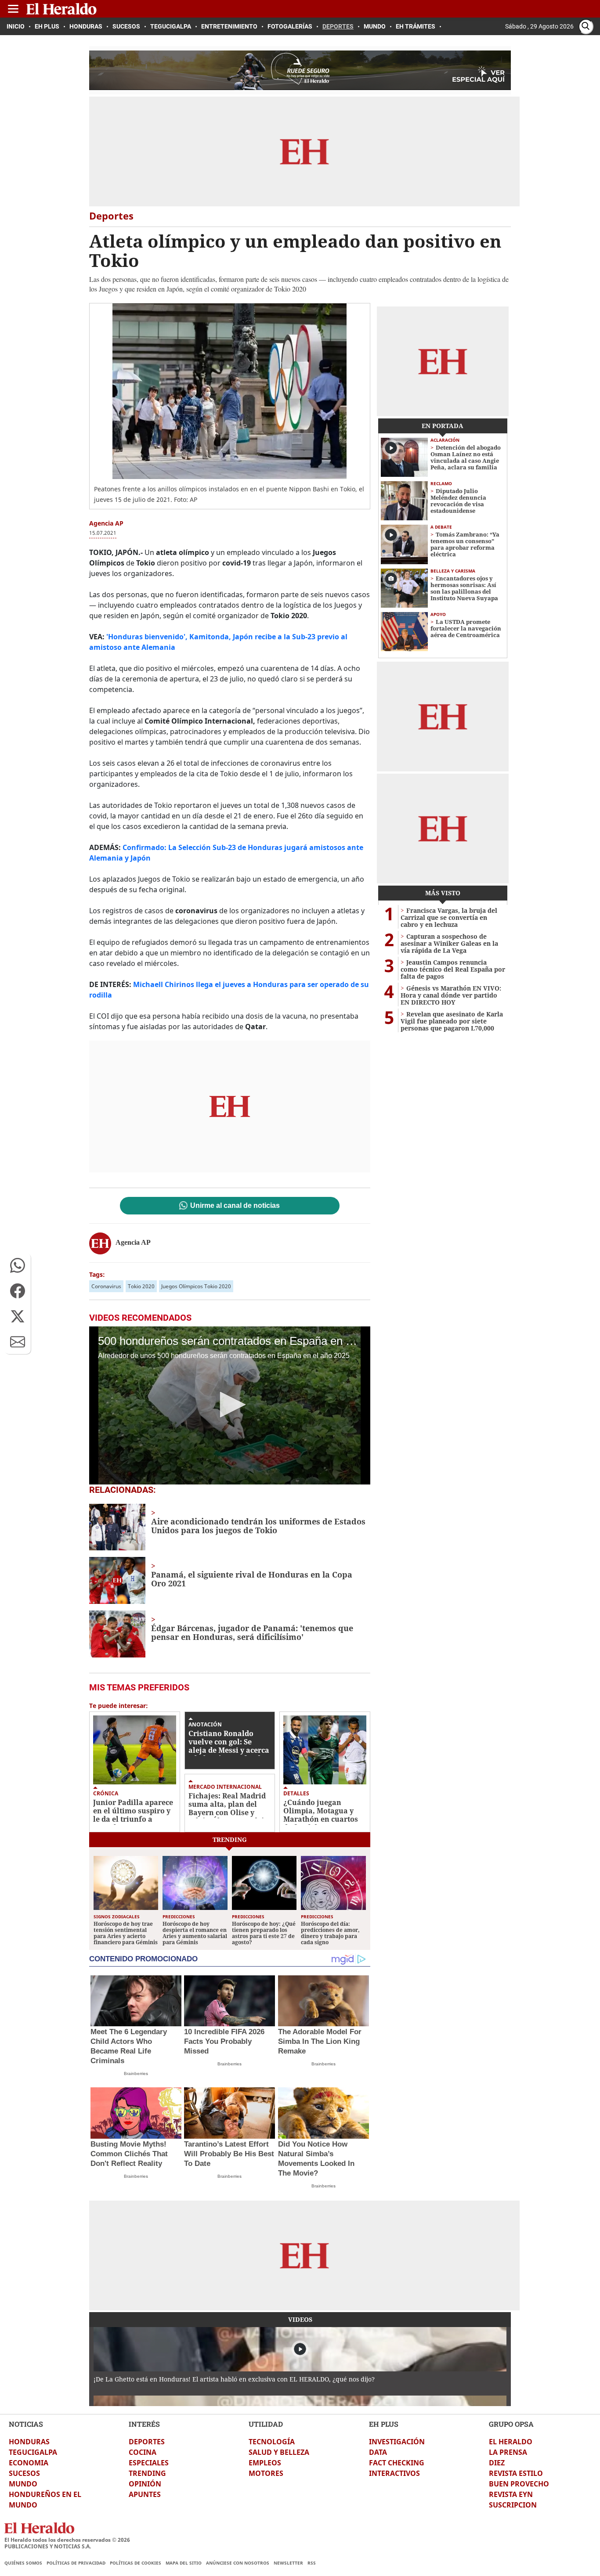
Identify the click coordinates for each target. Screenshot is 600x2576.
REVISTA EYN (511, 2494)
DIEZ (497, 2463)
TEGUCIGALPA (33, 2452)
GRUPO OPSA (511, 2424)
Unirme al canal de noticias (235, 1206)
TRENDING (147, 2473)
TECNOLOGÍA (272, 2442)
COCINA (143, 2452)
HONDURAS (29, 2442)
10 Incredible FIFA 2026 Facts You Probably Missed (224, 2041)
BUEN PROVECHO (519, 2484)
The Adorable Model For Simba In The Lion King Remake (320, 2041)
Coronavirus (106, 1286)
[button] (18, 1265)
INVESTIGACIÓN (397, 2442)
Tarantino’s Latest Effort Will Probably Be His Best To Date (229, 2154)
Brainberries (136, 2073)
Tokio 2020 (141, 1286)
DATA (378, 2452)
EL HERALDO (511, 2442)
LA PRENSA (508, 2452)
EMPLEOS (265, 2463)
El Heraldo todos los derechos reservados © (67, 2540)
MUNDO (23, 2484)
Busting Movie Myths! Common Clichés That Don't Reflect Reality (129, 2154)
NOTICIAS (26, 2424)
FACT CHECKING (397, 2463)
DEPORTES (147, 2442)
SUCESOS (24, 2473)
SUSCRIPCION (513, 2505)
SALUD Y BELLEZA (279, 2452)
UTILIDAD (266, 2424)
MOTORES (266, 2473)
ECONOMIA (29, 2463)
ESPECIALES (149, 2463)
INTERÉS (144, 2424)
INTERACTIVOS (394, 2473)
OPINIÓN (145, 2484)
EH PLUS (384, 2424)
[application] (230, 1405)
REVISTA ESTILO (516, 2473)
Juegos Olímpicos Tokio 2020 (196, 1286)
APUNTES (145, 2494)
